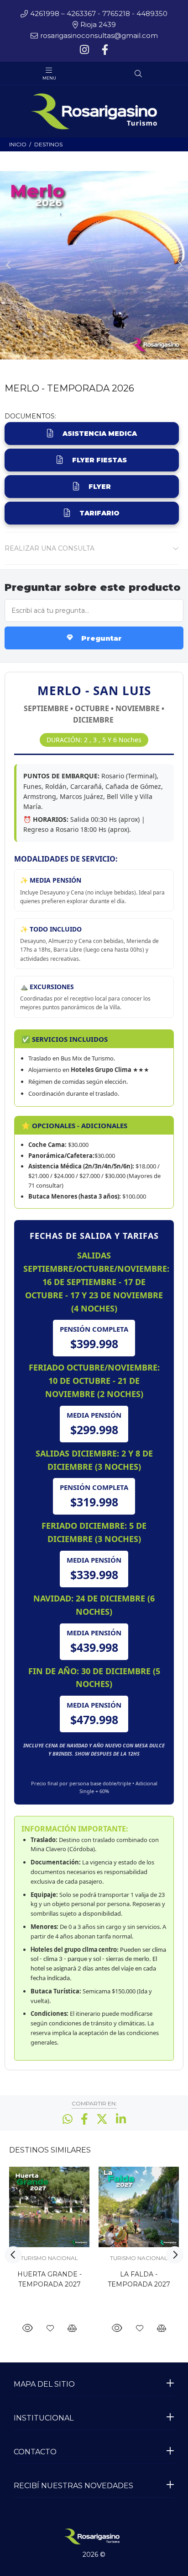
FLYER (100, 487)
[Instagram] (85, 50)
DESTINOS (48, 144)
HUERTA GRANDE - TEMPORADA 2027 (50, 2279)
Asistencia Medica (100, 434)
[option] (94, 265)
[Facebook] (104, 50)
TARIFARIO (99, 513)
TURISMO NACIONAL (49, 2258)
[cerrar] (179, 75)
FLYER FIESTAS (99, 460)
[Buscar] (138, 74)
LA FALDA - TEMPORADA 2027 (139, 2279)
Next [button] (179, 265)
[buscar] (159, 74)
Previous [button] (9, 265)
